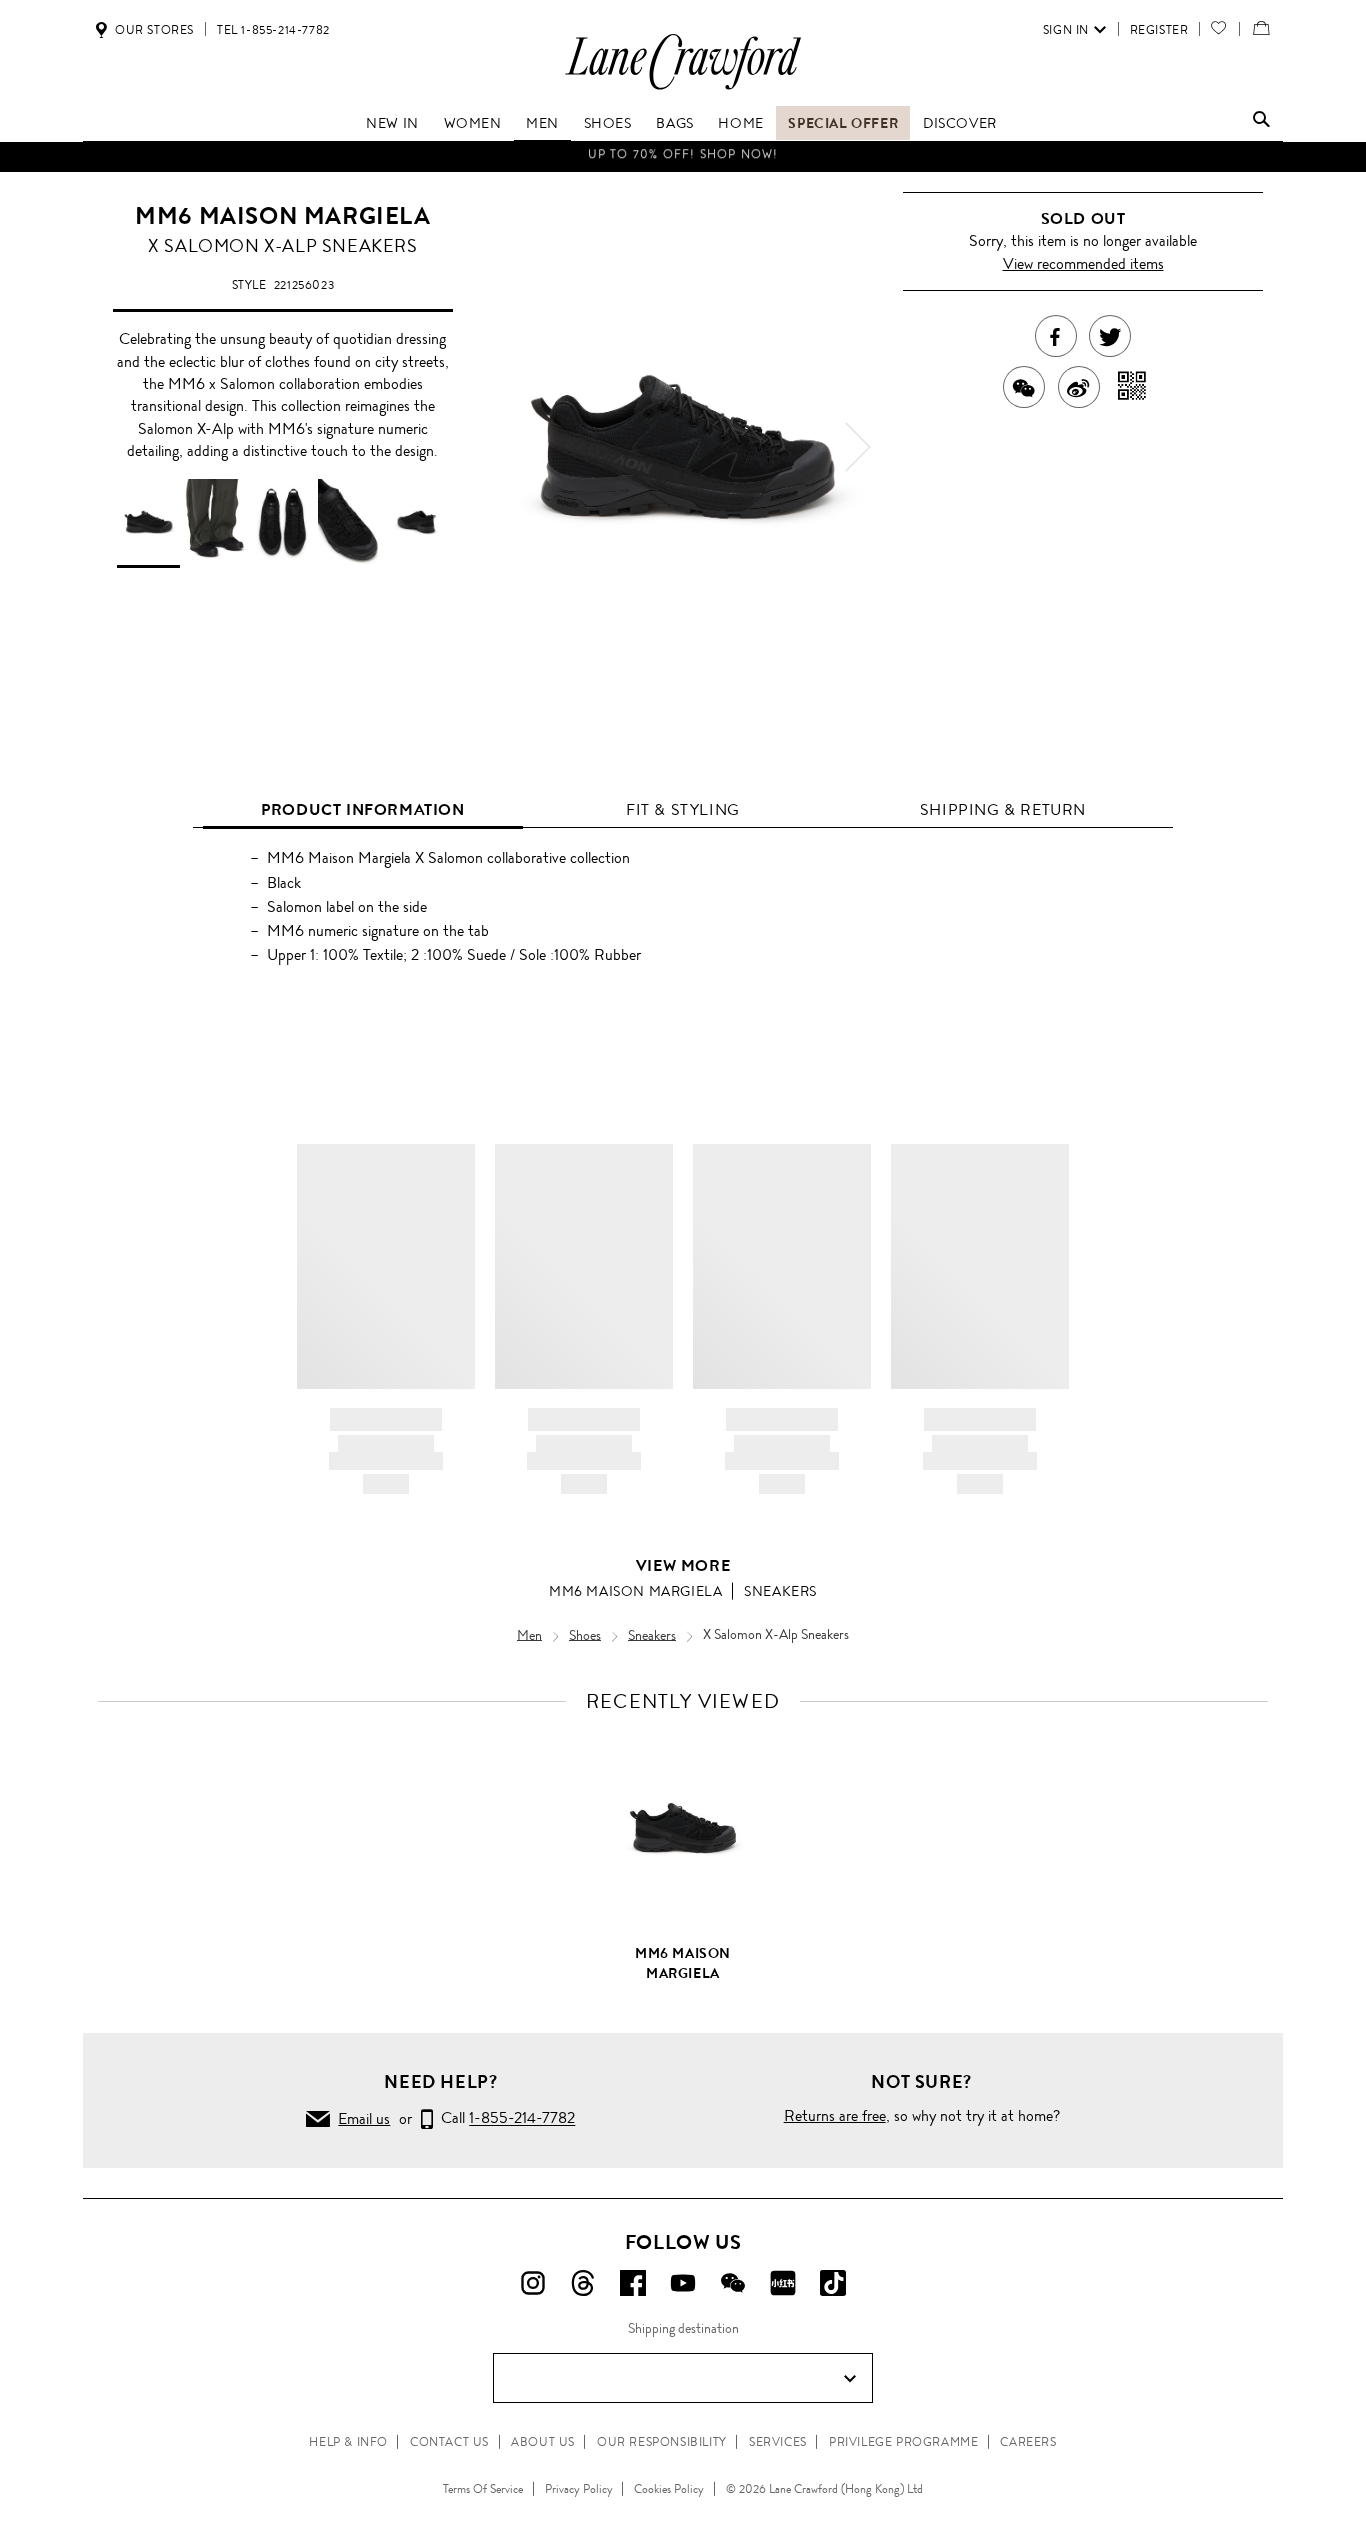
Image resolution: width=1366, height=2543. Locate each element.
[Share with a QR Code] (1132, 387)
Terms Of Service (483, 2489)
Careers (1028, 2442)
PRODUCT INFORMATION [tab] (362, 809)
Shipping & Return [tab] (1003, 809)
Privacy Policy (579, 2489)
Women (473, 123)
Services (778, 2442)
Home (740, 123)
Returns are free (835, 2115)
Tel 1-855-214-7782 (273, 30)
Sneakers (780, 1591)
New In (392, 123)
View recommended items (1083, 263)
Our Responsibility (662, 2442)
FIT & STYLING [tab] (683, 809)
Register (1159, 30)
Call (504, 2118)
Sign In (1066, 30)
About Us (543, 2442)
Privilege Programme (903, 2442)
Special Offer (843, 123)
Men (542, 123)
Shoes (608, 123)
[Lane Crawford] (683, 88)
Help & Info (348, 2442)
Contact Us (449, 2442)
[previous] (508, 447)
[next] (858, 447)
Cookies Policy (669, 2489)
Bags (674, 123)
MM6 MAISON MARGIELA (282, 216)
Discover (960, 123)
